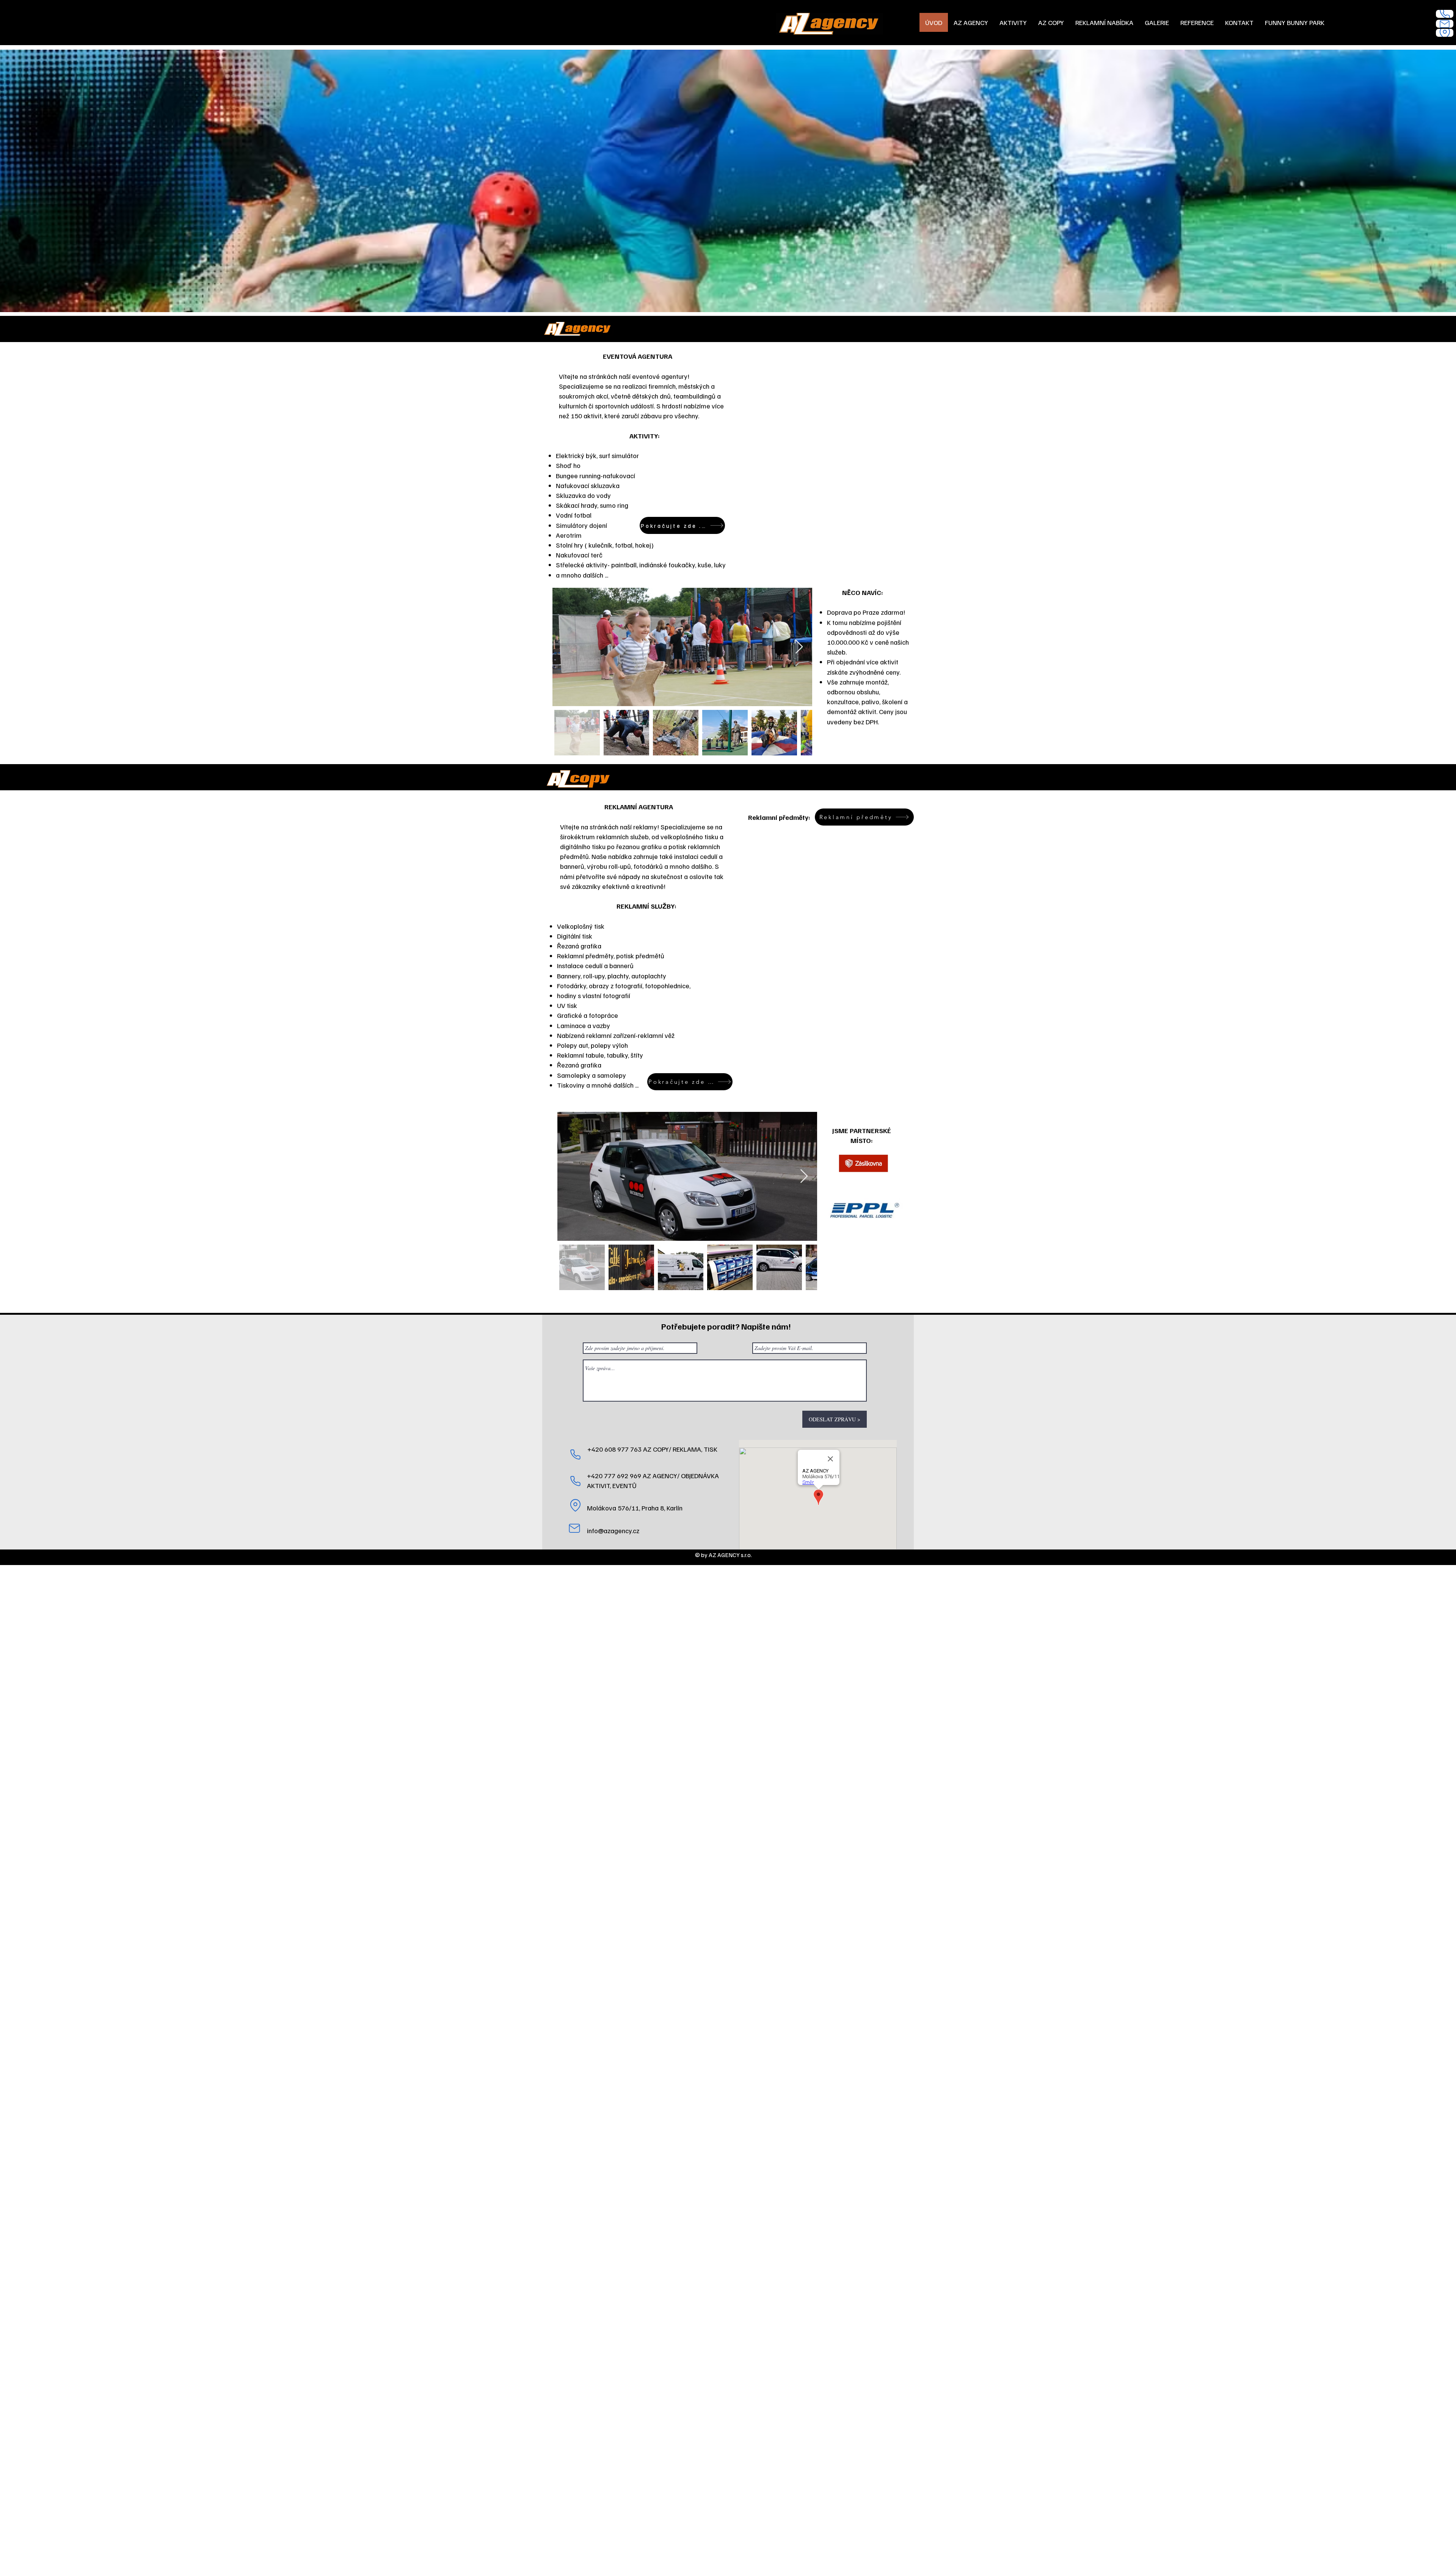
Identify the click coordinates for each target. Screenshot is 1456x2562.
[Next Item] (799, 647)
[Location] (1445, 33)
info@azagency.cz (613, 1531)
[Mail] (1445, 24)
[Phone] (1445, 14)
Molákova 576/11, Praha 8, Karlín (635, 1508)
